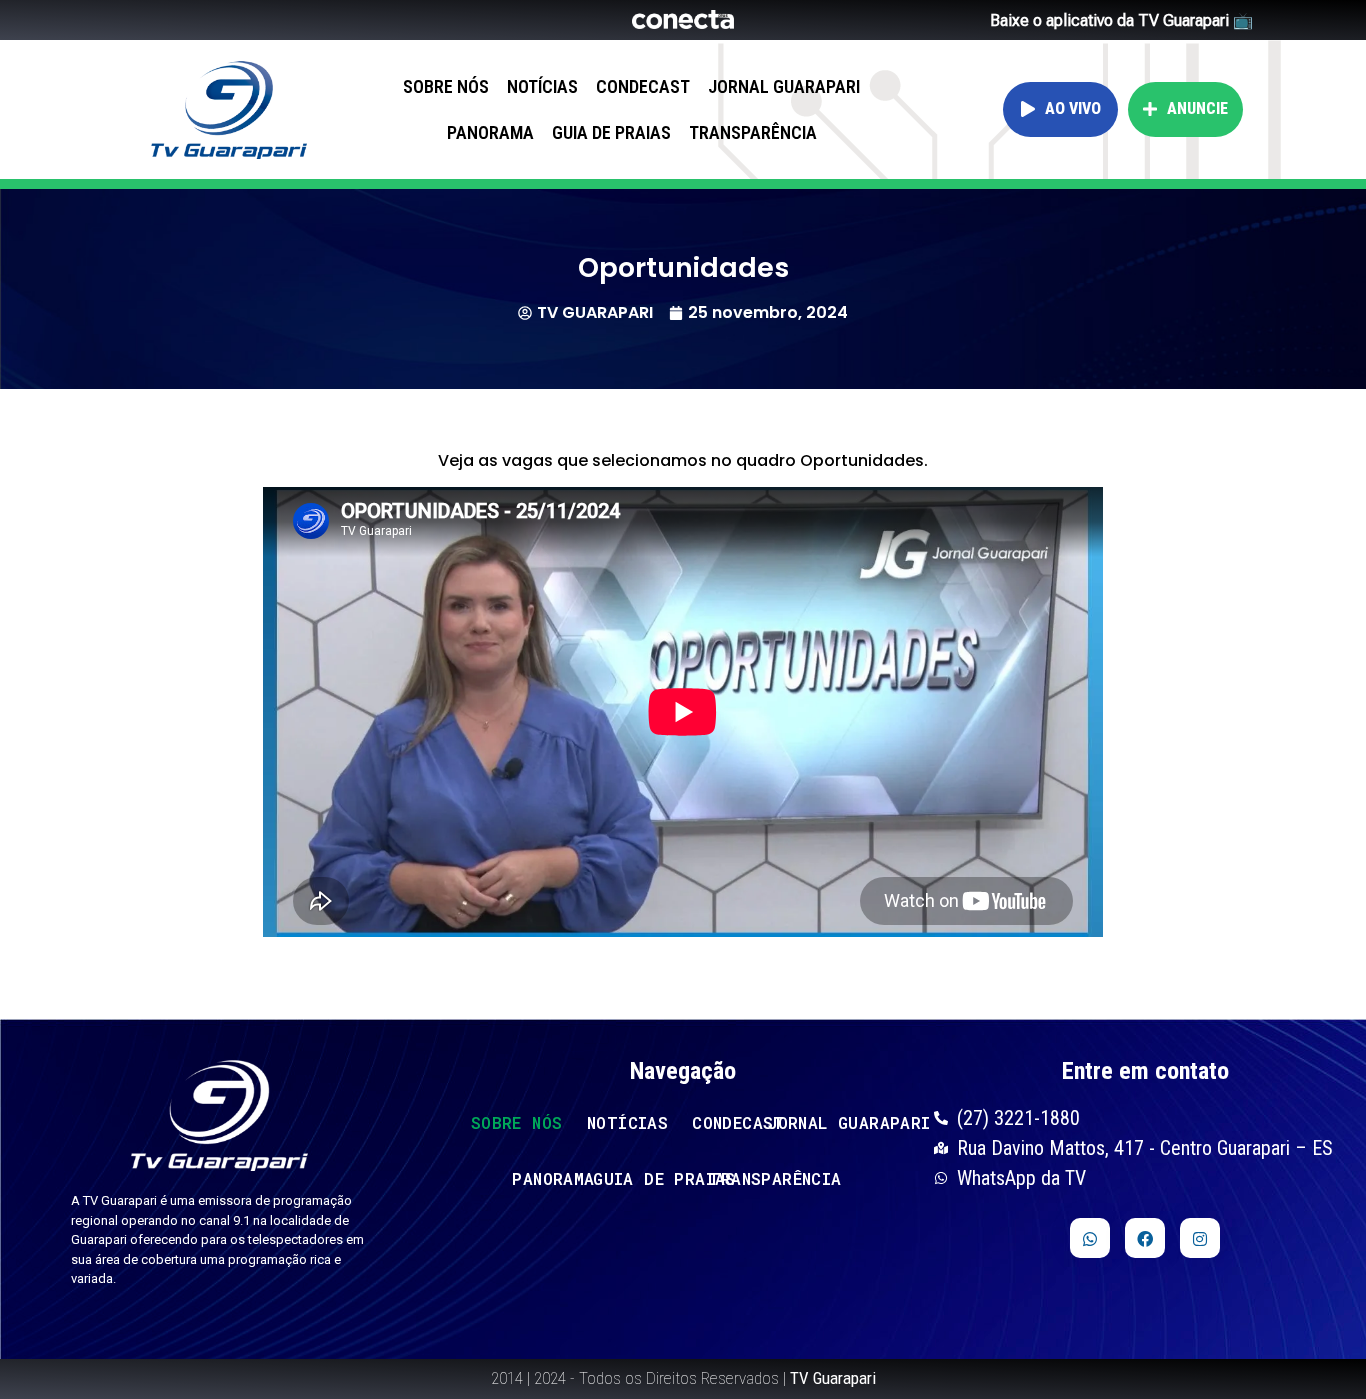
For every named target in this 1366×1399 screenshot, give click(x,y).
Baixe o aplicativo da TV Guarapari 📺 (1121, 20)
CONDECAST (643, 86)
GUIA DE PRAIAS (611, 132)
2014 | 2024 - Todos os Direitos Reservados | (683, 1378)
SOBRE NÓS (446, 86)
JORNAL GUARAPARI (784, 86)
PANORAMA (490, 132)
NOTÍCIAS (542, 86)
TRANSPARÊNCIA (753, 132)
